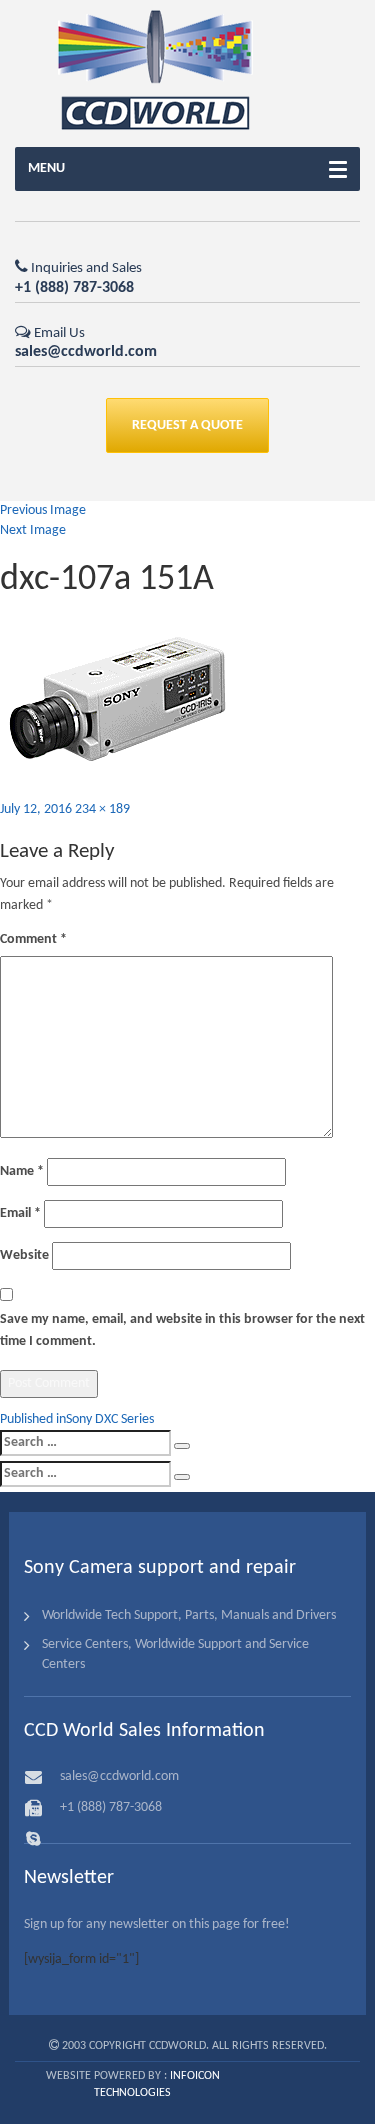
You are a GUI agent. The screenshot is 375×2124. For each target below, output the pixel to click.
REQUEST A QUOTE (187, 425)
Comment (33, 939)
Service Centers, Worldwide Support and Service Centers (175, 1654)
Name (22, 1171)
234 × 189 (102, 809)
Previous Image (43, 510)
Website (24, 1255)
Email (20, 1213)
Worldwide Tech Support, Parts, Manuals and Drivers (189, 1615)
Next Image (33, 530)
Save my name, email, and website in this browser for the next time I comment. (182, 1330)
